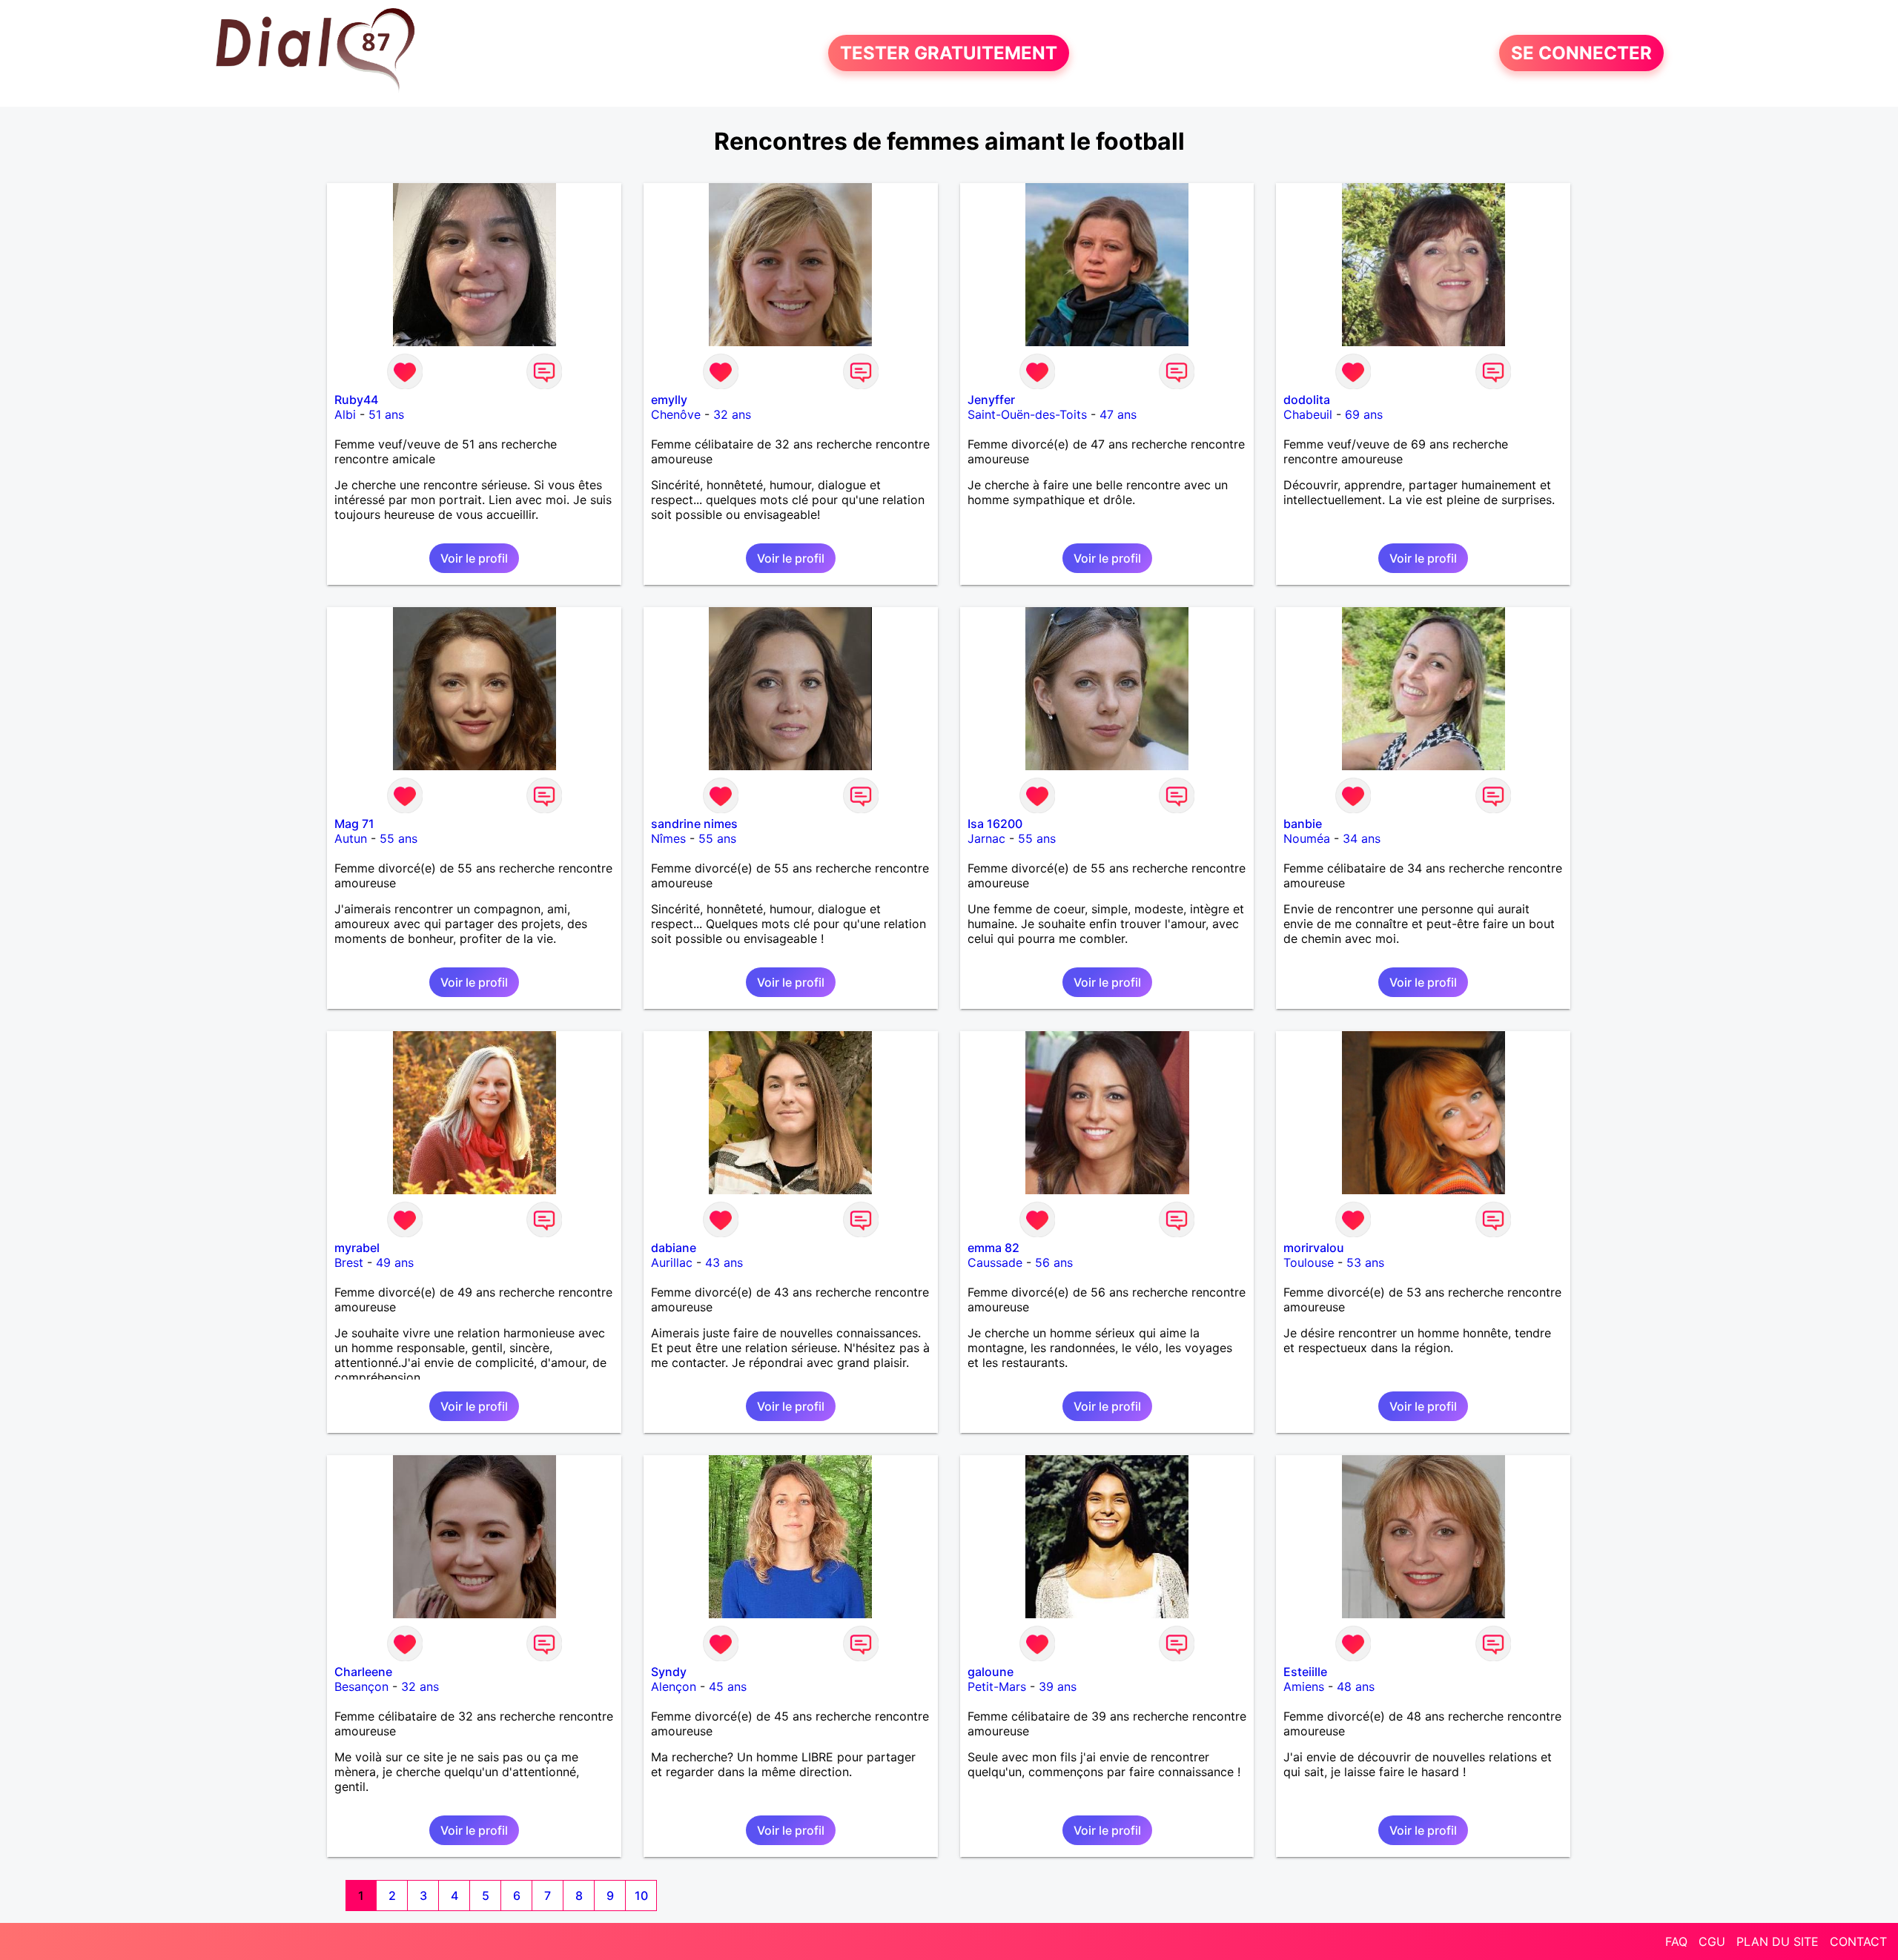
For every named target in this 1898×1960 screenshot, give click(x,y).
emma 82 (993, 1248)
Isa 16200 (995, 824)
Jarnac (986, 838)
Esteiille (1305, 1672)
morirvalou (1314, 1248)
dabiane (674, 1248)
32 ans (732, 414)
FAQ (1676, 1941)
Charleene (363, 1672)
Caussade (995, 1262)
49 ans (395, 1262)
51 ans (386, 414)
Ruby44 (356, 400)
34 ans (1362, 838)
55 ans (399, 838)
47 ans (1118, 414)
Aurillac (672, 1262)
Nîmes (668, 838)
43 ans (724, 1262)
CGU (1712, 1941)
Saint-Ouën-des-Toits (1027, 414)
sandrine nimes (694, 824)
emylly (669, 400)
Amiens (1304, 1686)
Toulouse (1309, 1262)
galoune (991, 1672)
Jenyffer (991, 400)
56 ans (1054, 1262)
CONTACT (1858, 1941)
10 (641, 1896)
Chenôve (676, 414)
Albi (345, 414)
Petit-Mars (997, 1686)
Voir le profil (474, 558)
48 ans (1356, 1686)
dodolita (1307, 400)
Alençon (674, 1686)
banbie (1303, 824)
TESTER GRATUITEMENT (949, 53)
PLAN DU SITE (1778, 1941)
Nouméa (1307, 838)
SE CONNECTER (1581, 53)
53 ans (1365, 1262)
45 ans (728, 1686)
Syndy (669, 1672)
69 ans (1364, 414)
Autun (351, 838)
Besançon (361, 1686)
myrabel (357, 1248)
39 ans (1058, 1686)
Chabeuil (1308, 414)
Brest (349, 1262)
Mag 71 (354, 824)
